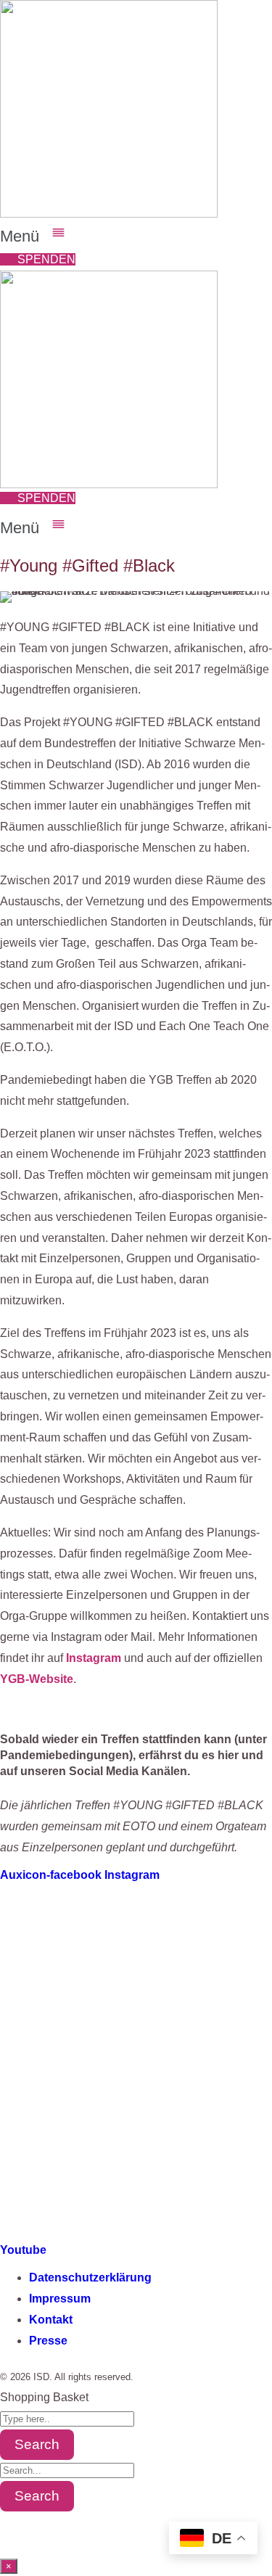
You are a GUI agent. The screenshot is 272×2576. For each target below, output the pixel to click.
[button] (136, 234)
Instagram (94, 1658)
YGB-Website (37, 1679)
